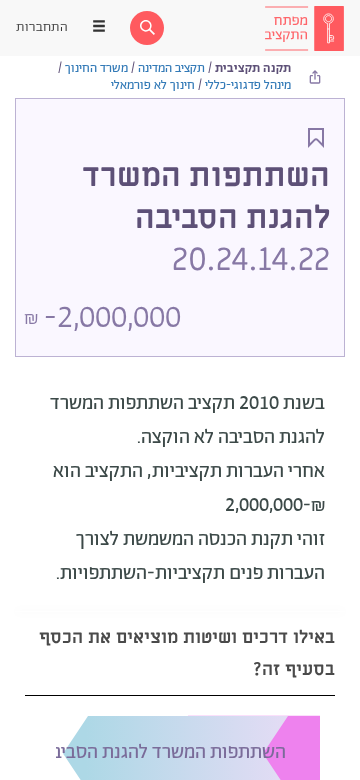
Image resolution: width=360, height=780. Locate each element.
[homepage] (304, 28)
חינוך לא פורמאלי (153, 85)
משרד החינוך (96, 68)
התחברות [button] (42, 27)
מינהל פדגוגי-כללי (248, 85)
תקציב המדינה (171, 68)
